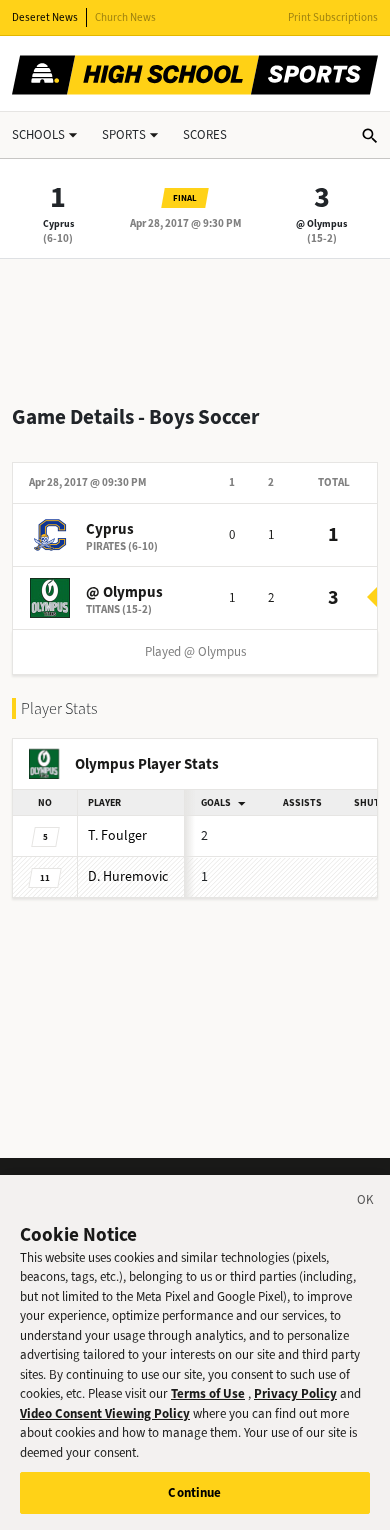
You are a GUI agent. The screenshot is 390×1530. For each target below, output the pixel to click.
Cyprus (58, 223)
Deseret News (45, 17)
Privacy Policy (295, 1393)
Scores (205, 134)
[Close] (366, 1203)
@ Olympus (321, 223)
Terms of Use (208, 1393)
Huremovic (128, 876)
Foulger (117, 835)
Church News (125, 17)
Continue (194, 1492)
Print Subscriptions (333, 17)
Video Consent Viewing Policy (105, 1413)
